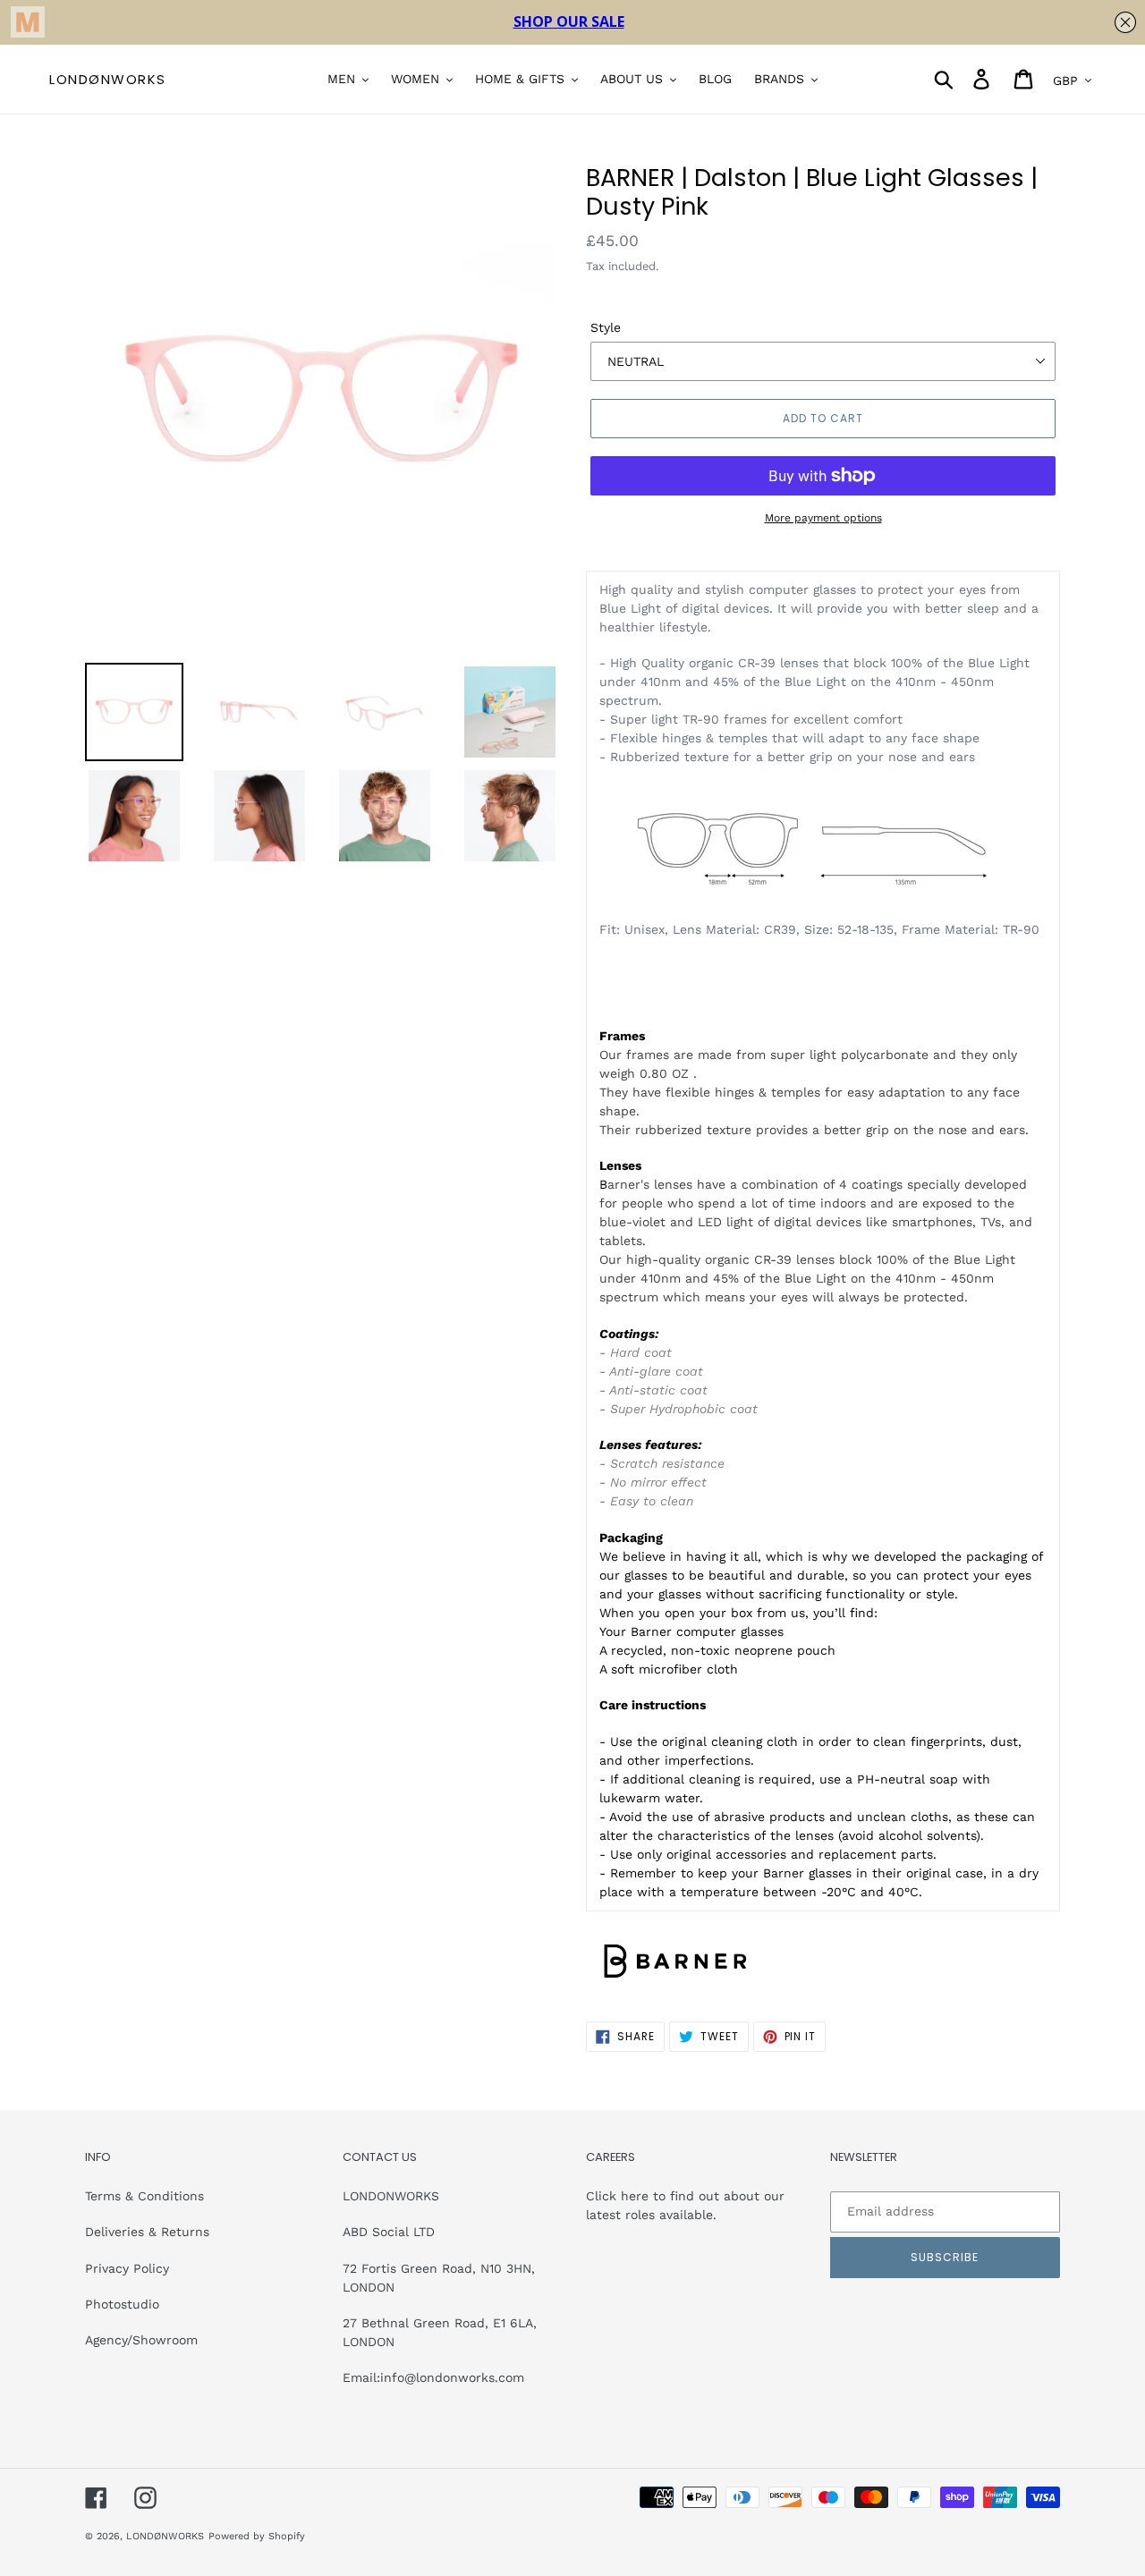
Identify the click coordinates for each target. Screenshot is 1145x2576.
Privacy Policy (127, 2268)
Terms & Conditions (144, 2196)
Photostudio (122, 2304)
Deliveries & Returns (147, 2232)
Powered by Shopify (257, 2536)
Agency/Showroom (141, 2340)
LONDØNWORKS (108, 80)
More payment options (823, 518)
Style (606, 327)
